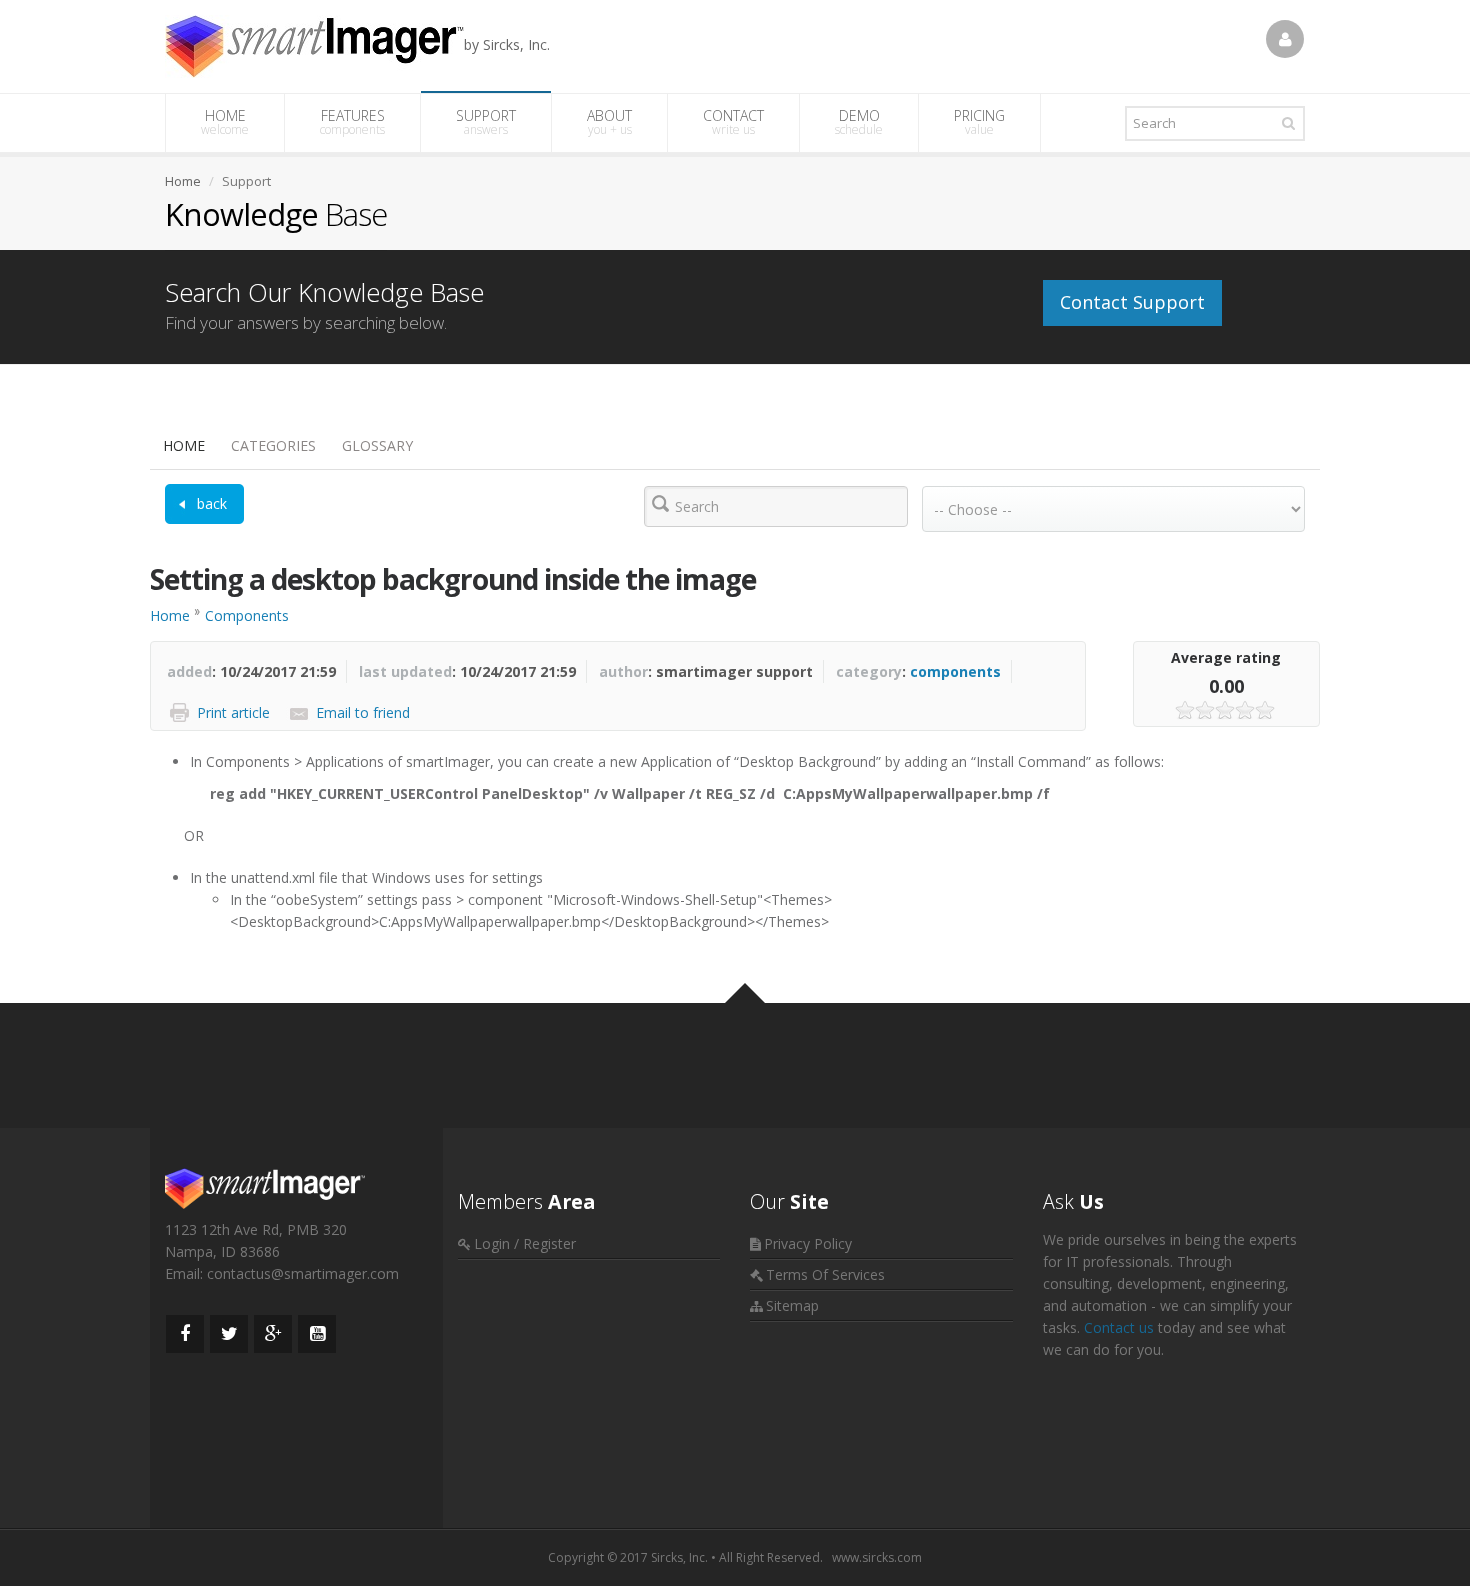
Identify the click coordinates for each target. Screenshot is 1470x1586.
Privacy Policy (808, 1243)
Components (247, 615)
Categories (273, 445)
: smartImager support (706, 671)
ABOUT (609, 122)
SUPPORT (486, 122)
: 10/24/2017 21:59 (251, 671)
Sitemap (792, 1305)
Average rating (1226, 657)
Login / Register (525, 1243)
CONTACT (733, 122)
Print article (233, 712)
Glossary (377, 445)
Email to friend (363, 712)
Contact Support (1132, 302)
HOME (225, 122)
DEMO (859, 122)
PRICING (979, 122)
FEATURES (352, 122)
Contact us (1119, 1327)
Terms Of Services (825, 1274)
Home (184, 445)
